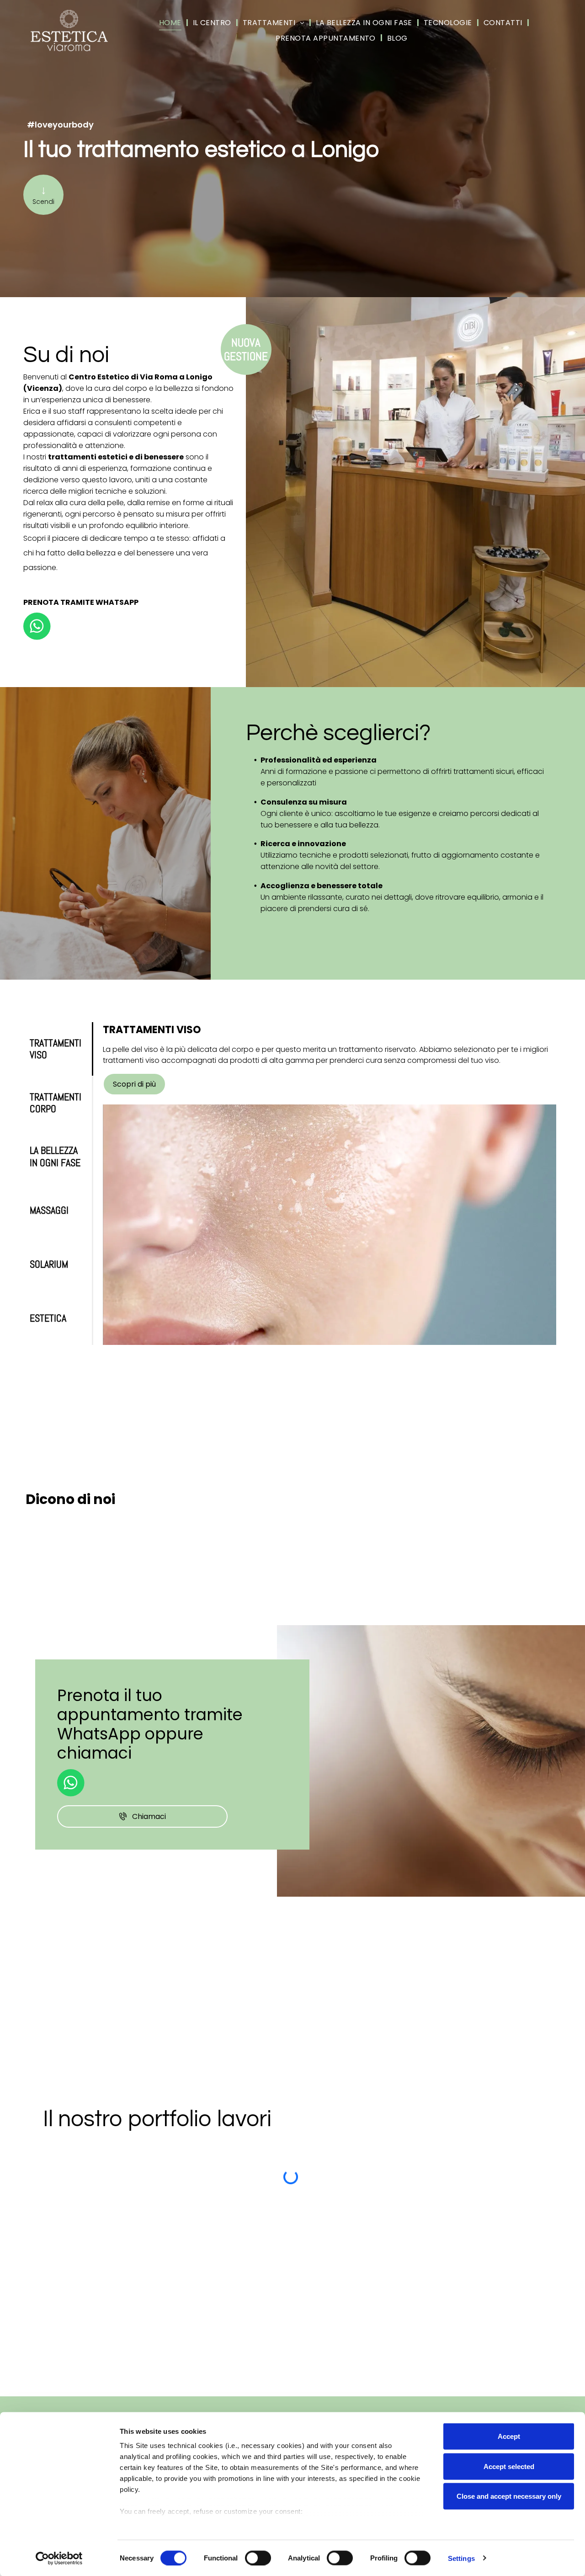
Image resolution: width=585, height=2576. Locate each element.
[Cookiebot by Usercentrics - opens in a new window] (59, 2558)
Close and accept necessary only (509, 2496)
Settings (461, 2558)
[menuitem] (171, 23)
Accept (509, 2436)
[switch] (258, 2558)
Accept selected (509, 2466)
